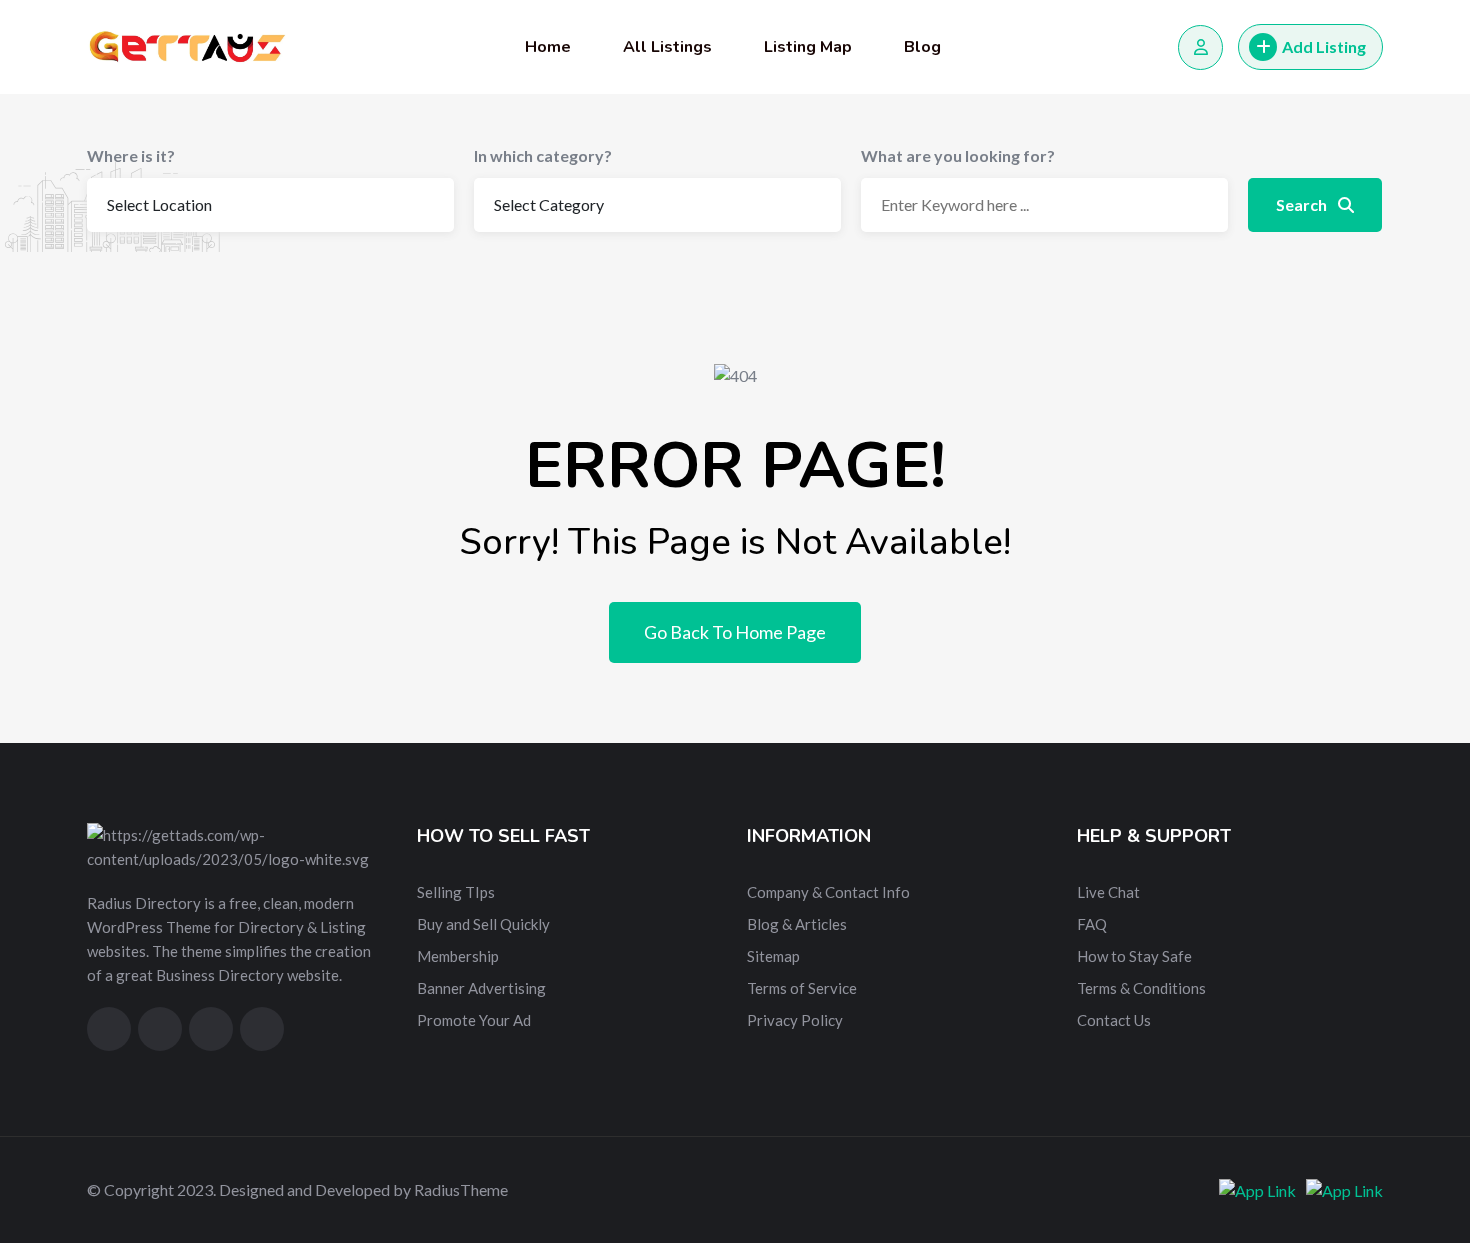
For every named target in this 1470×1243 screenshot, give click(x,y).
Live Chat (1108, 892)
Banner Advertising (481, 988)
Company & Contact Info (828, 892)
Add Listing (1324, 46)
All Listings (667, 47)
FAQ (1092, 924)
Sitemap (773, 956)
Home (548, 47)
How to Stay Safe (1134, 956)
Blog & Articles (797, 924)
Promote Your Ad (474, 1020)
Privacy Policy (795, 1020)
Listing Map (808, 47)
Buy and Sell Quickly (483, 924)
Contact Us (1114, 1020)
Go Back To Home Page (735, 632)
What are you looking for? (958, 155)
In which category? (543, 155)
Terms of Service (802, 988)
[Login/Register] (1200, 47)
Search (1303, 204)
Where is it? (131, 155)
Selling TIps (456, 892)
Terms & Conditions (1141, 988)
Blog (922, 47)
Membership (458, 956)
